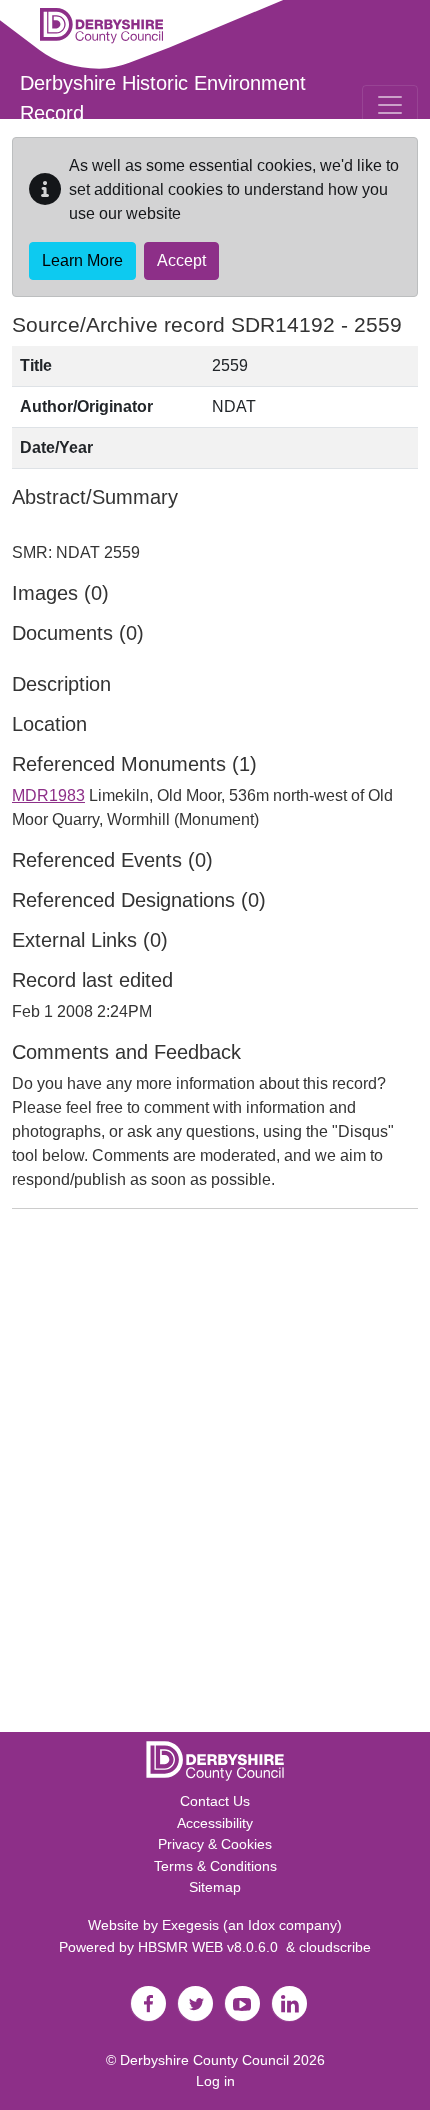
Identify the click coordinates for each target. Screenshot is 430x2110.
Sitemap (215, 1887)
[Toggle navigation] (390, 105)
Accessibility (215, 1823)
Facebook (148, 2004)
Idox (261, 1925)
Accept (181, 260)
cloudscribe (335, 1947)
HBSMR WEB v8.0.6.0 (212, 1947)
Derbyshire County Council (204, 2060)
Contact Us (215, 1801)
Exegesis (190, 1925)
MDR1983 (48, 795)
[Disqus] (215, 1475)
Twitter (195, 2004)
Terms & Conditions (215, 1866)
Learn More (82, 260)
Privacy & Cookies (215, 1844)
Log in (215, 2081)
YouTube (242, 2004)
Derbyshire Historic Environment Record (163, 98)
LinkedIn (289, 2004)
